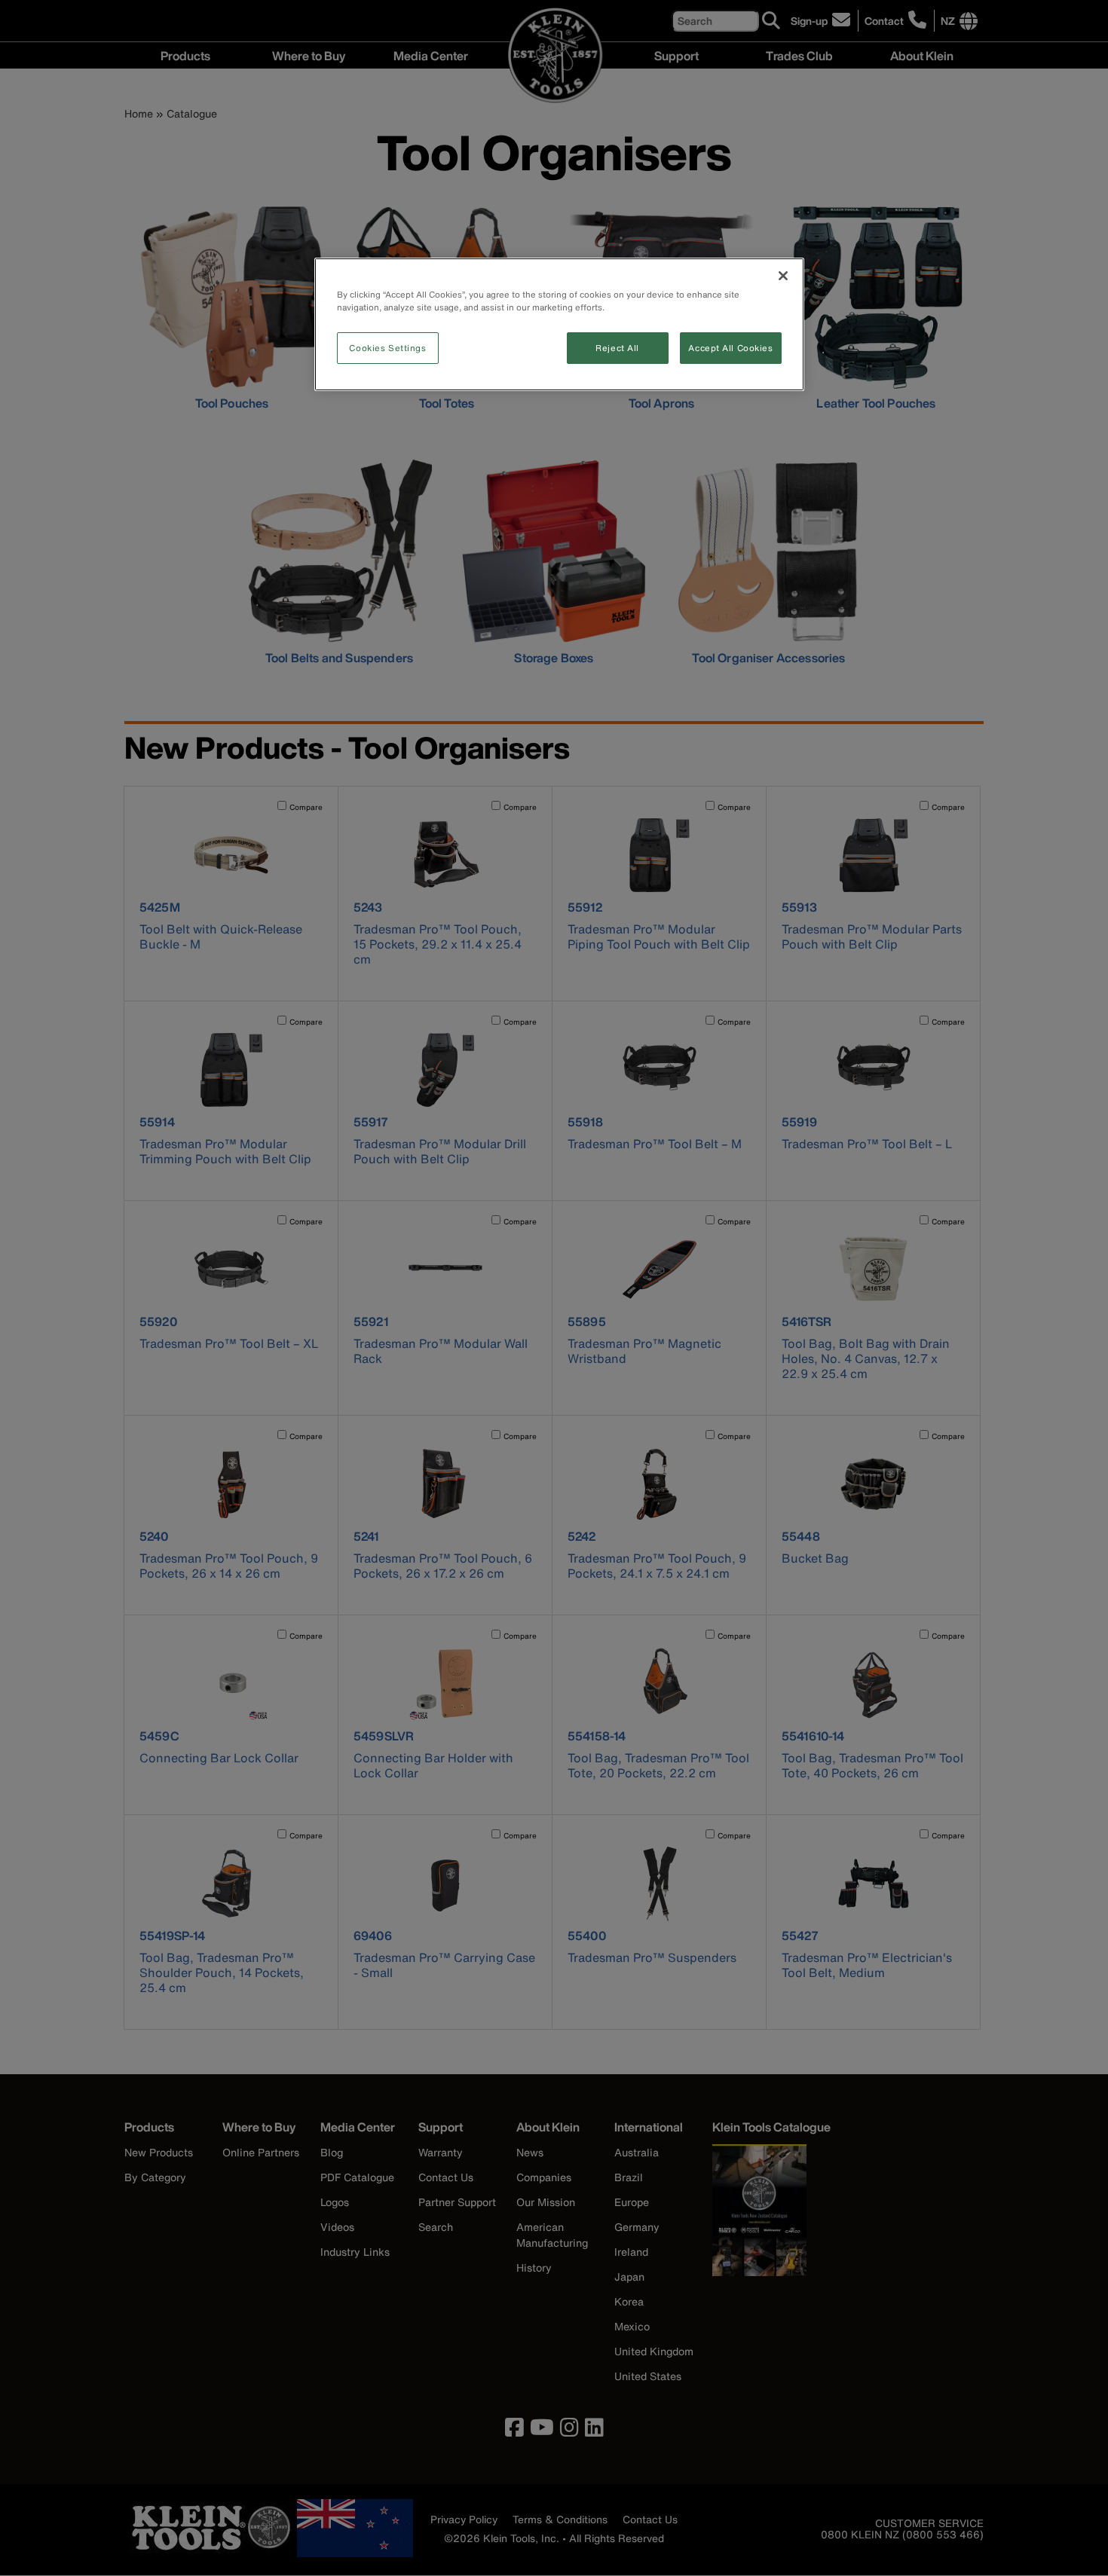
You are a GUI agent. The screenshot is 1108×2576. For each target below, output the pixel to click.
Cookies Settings (387, 348)
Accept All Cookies (730, 348)
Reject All (617, 348)
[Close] (783, 276)
